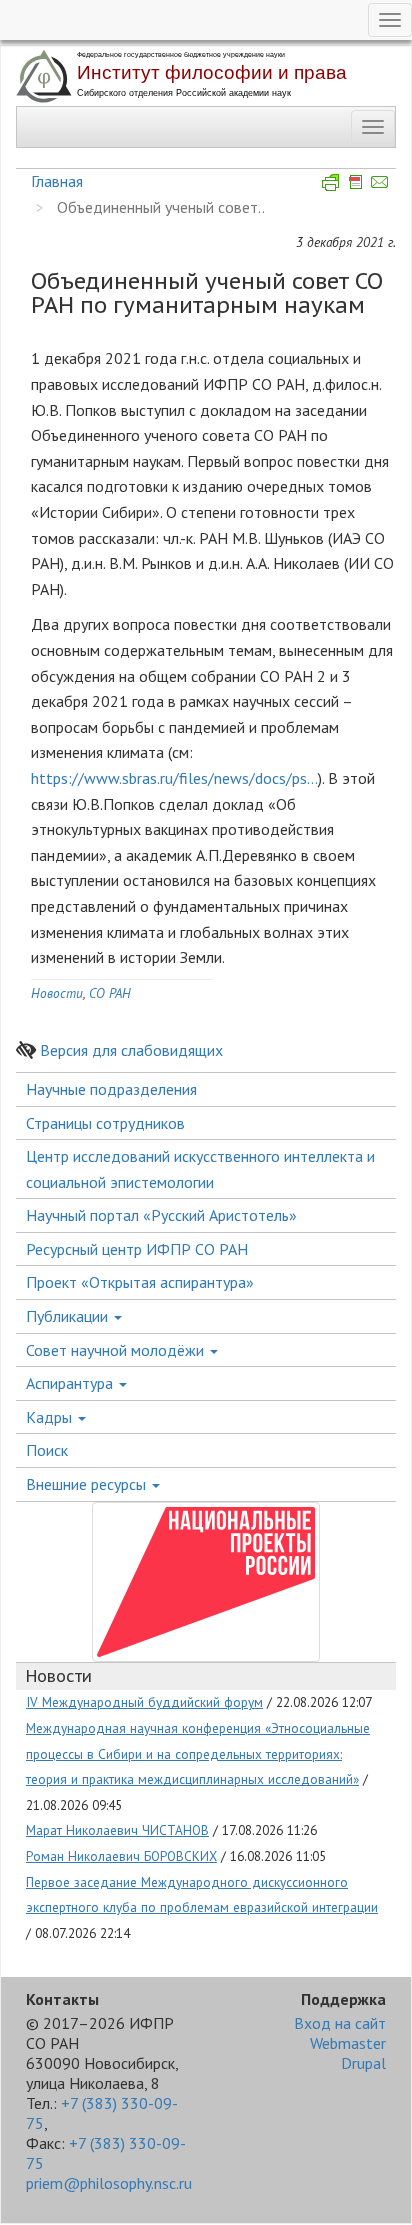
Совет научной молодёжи (117, 1350)
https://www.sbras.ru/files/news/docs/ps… (174, 778)
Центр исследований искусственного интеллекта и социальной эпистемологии (200, 1169)
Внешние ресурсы (88, 1484)
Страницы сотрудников (105, 1123)
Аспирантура (71, 1383)
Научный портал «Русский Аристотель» (161, 1215)
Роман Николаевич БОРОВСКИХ (121, 1856)
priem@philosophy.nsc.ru (109, 2183)
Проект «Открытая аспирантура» (140, 1282)
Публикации (69, 1316)
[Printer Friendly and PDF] (356, 181)
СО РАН (110, 993)
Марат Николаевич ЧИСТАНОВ (117, 1830)
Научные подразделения (111, 1089)
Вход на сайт (340, 2023)
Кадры (51, 1417)
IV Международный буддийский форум (144, 1702)
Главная (57, 181)
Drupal (363, 2063)
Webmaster (348, 2043)
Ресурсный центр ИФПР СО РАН (137, 1249)
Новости (57, 993)
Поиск (47, 1450)
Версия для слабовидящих (131, 1050)
